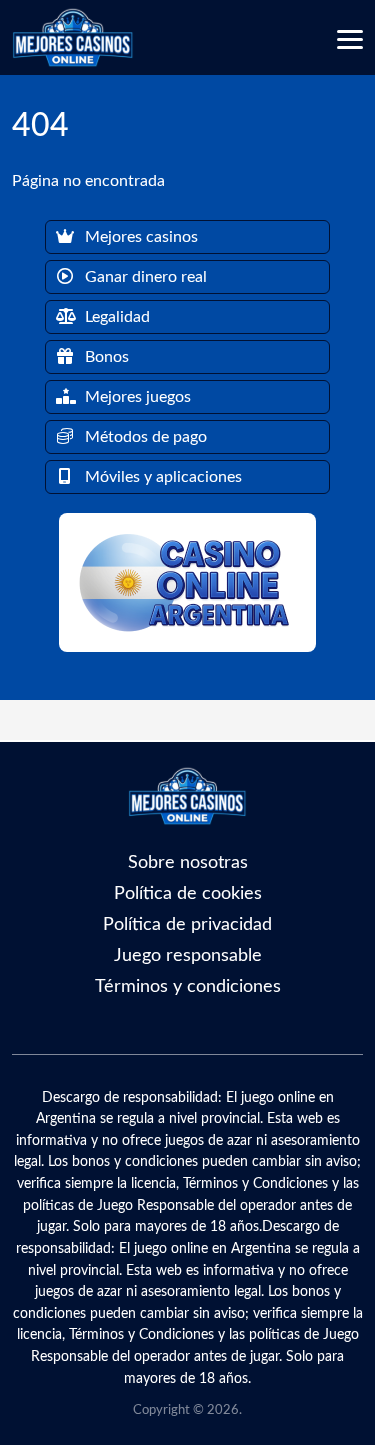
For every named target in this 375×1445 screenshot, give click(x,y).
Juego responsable (188, 955)
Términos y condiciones (188, 986)
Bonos (105, 357)
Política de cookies (188, 893)
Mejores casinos (139, 237)
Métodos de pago (144, 437)
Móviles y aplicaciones (161, 477)
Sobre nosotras (188, 862)
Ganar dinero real (144, 277)
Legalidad (115, 317)
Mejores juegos (136, 397)
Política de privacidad (187, 924)
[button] (350, 40)
